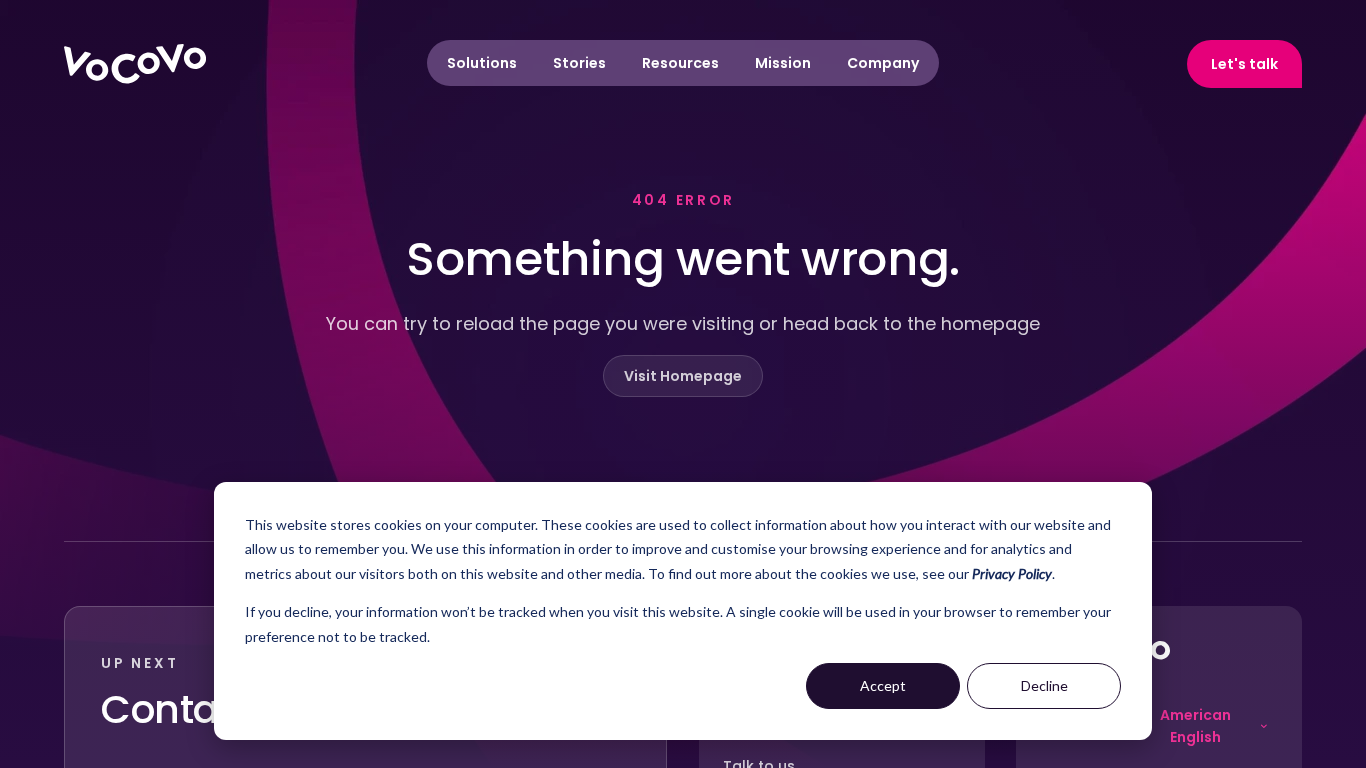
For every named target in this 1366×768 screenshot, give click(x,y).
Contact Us (206, 709)
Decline (1044, 685)
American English (1195, 726)
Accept (883, 685)
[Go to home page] (135, 64)
